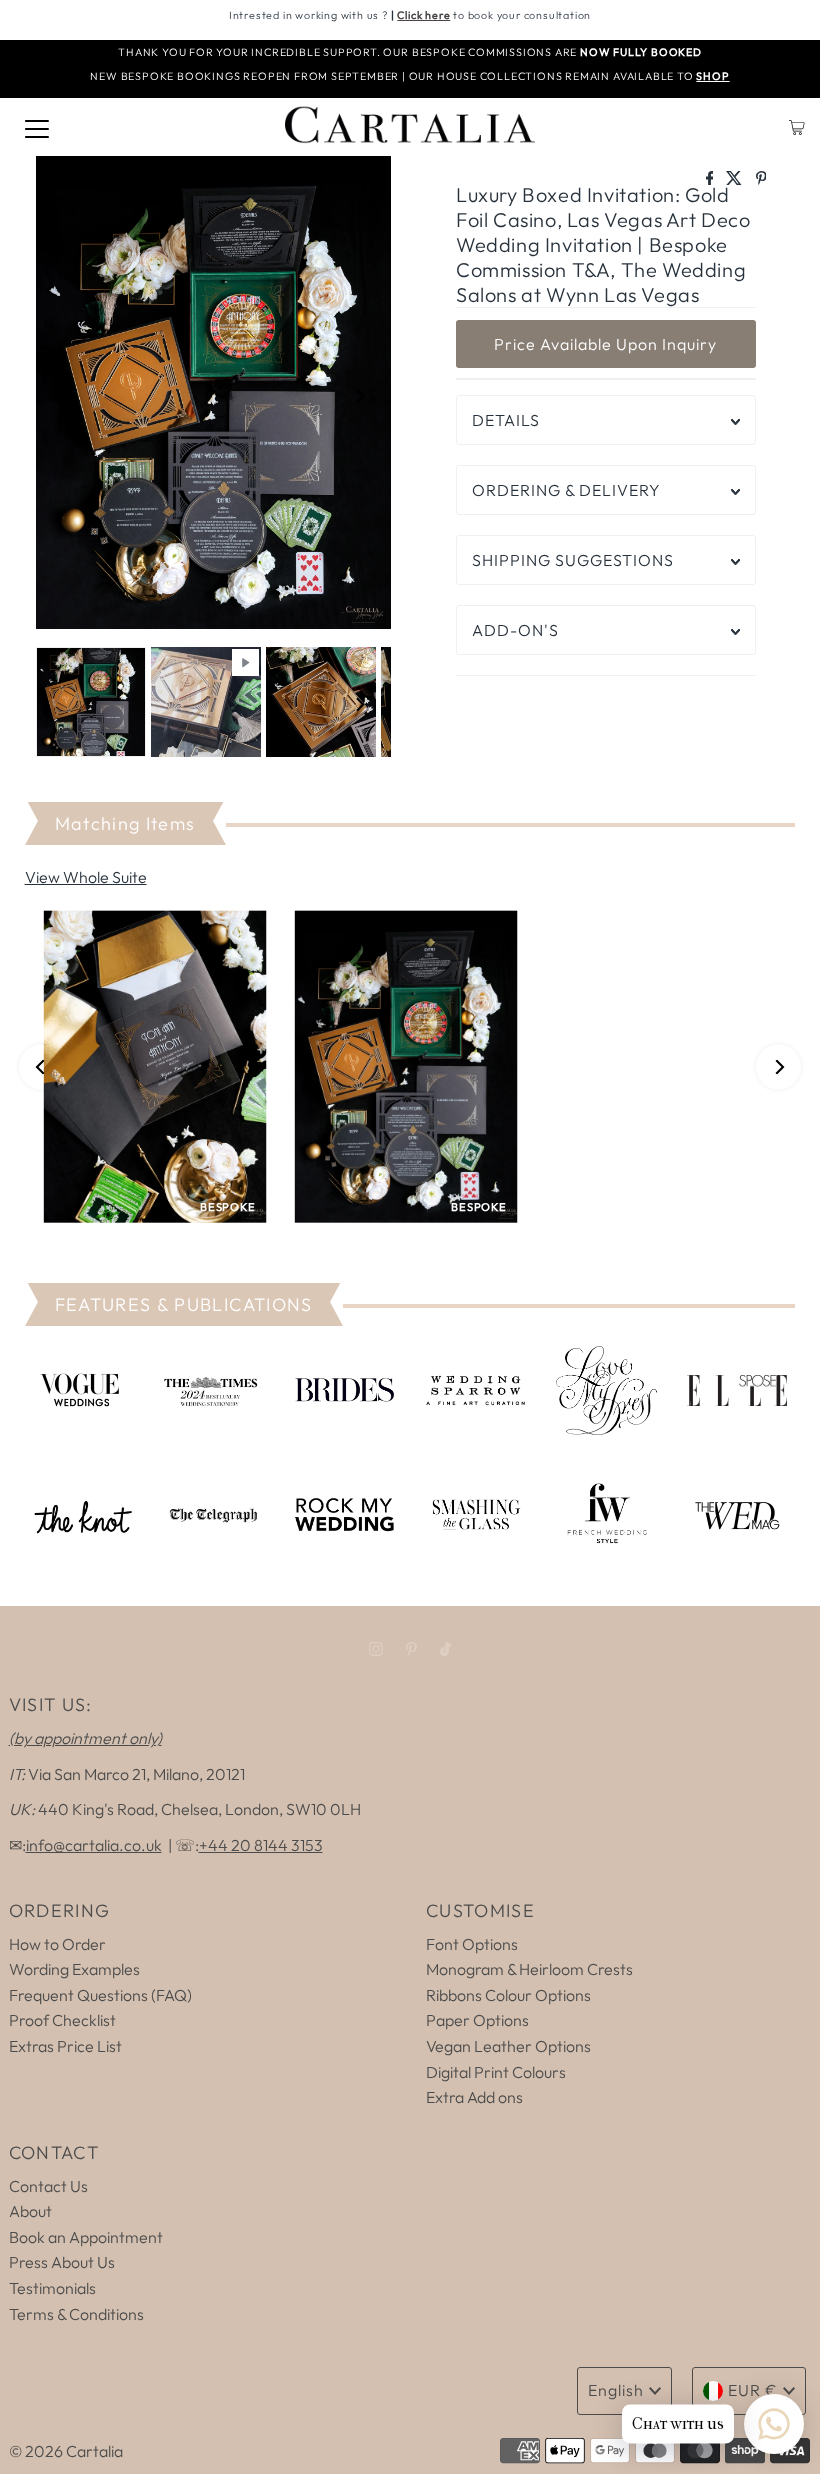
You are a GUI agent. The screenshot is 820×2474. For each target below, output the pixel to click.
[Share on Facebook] (711, 179)
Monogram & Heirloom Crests (529, 1969)
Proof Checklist (62, 2020)
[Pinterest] (411, 1649)
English (616, 2390)
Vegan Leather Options (508, 2046)
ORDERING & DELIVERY (566, 490)
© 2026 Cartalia (66, 2451)
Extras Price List (65, 2046)
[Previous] (68, 396)
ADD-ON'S (515, 630)
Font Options (472, 1944)
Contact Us (48, 2186)
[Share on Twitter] (735, 179)
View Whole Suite (86, 877)
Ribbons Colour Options (508, 1995)
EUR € (753, 2390)
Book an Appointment (86, 2237)
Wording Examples (74, 1969)
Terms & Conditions (76, 2314)
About (30, 2211)
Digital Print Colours (496, 2072)
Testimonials (52, 2288)
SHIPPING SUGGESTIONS (573, 560)
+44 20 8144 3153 (261, 1845)
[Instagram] (376, 1649)
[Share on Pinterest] (761, 179)
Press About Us (62, 2262)
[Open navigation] (37, 127)
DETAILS (506, 420)
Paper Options (477, 2020)
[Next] (359, 396)
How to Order (57, 1944)
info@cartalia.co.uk (94, 1845)
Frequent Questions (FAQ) (100, 1995)
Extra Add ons (474, 2097)
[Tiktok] (445, 1649)
